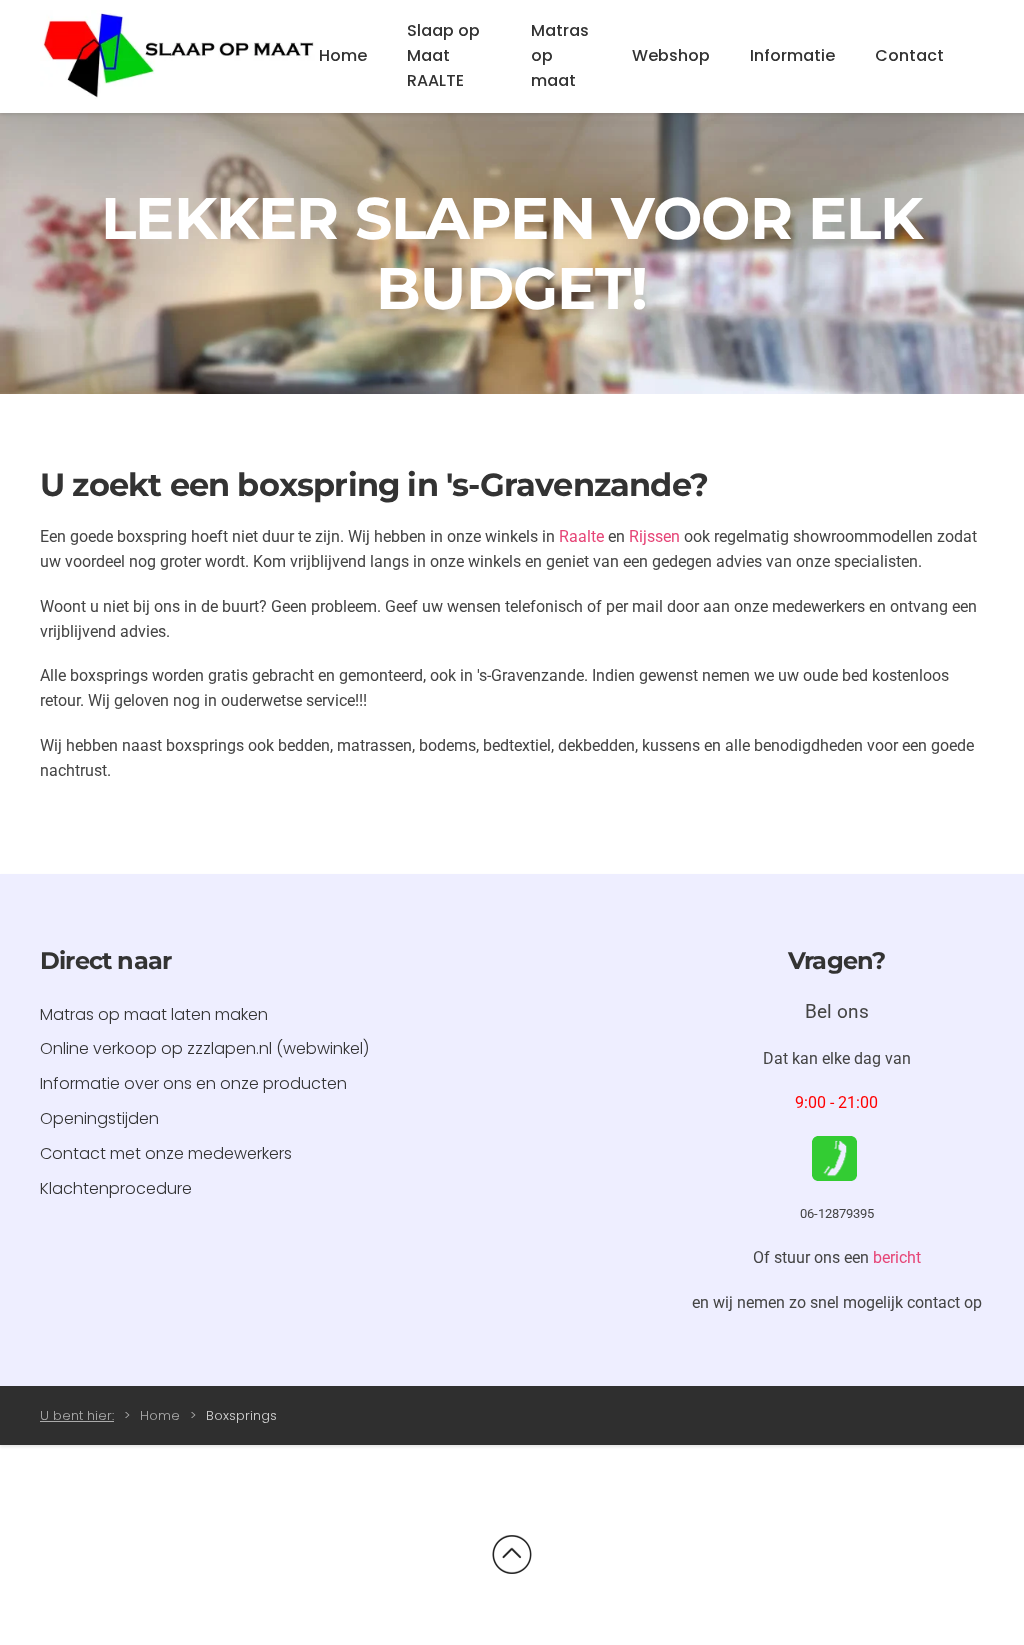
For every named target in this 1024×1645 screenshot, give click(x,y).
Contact (909, 55)
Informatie (792, 55)
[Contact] (834, 1157)
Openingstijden (99, 1118)
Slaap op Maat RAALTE (443, 55)
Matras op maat (560, 55)
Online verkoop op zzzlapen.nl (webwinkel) (204, 1048)
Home (343, 55)
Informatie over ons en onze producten (193, 1083)
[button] (512, 1555)
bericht (897, 1257)
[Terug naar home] (179, 56)
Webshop (671, 55)
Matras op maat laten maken (154, 1014)
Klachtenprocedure (116, 1188)
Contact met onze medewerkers (166, 1153)
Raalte (581, 536)
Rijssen (654, 536)
